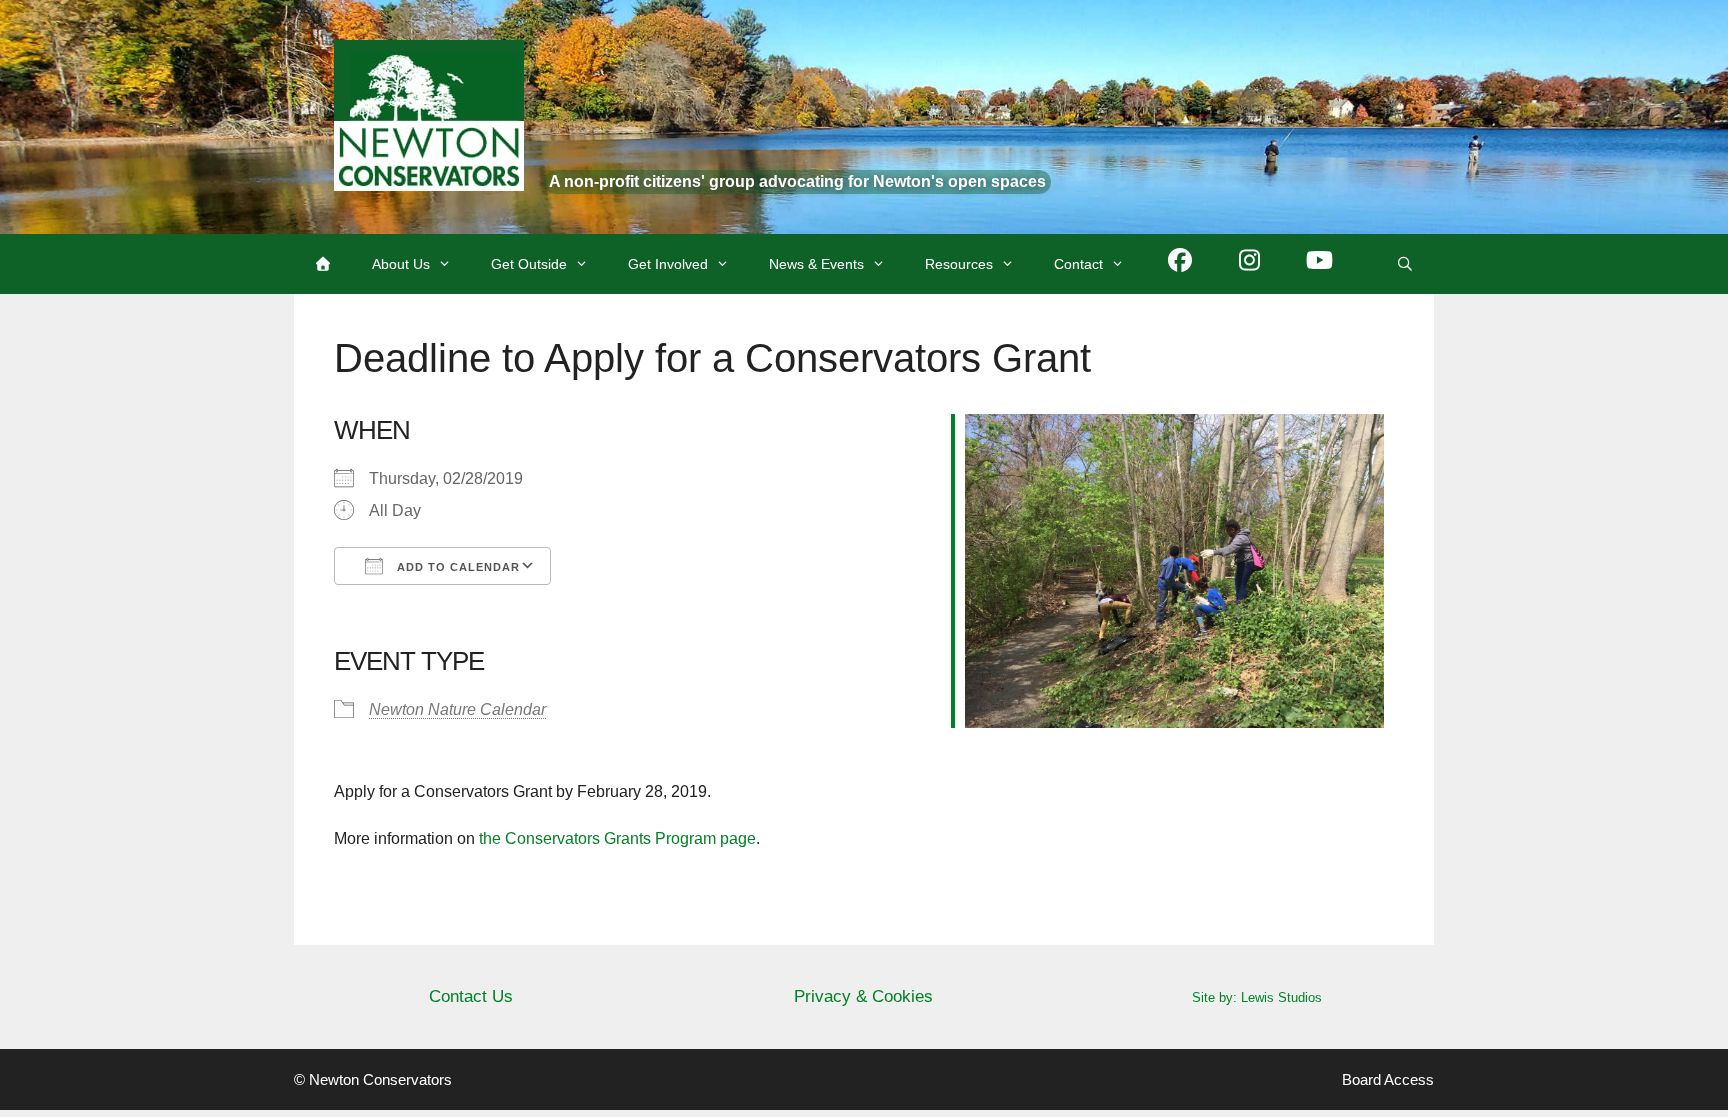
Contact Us (471, 996)
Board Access (1388, 1079)
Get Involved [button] (668, 264)
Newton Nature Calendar (457, 709)
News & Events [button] (816, 264)
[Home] (323, 264)
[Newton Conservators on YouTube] (1320, 264)
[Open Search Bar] (1405, 264)
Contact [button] (1078, 264)
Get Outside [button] (529, 264)
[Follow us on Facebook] (1180, 264)
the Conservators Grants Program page (617, 838)
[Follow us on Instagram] (1250, 264)
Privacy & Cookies (863, 996)
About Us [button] (401, 264)
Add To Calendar (456, 567)
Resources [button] (959, 264)
